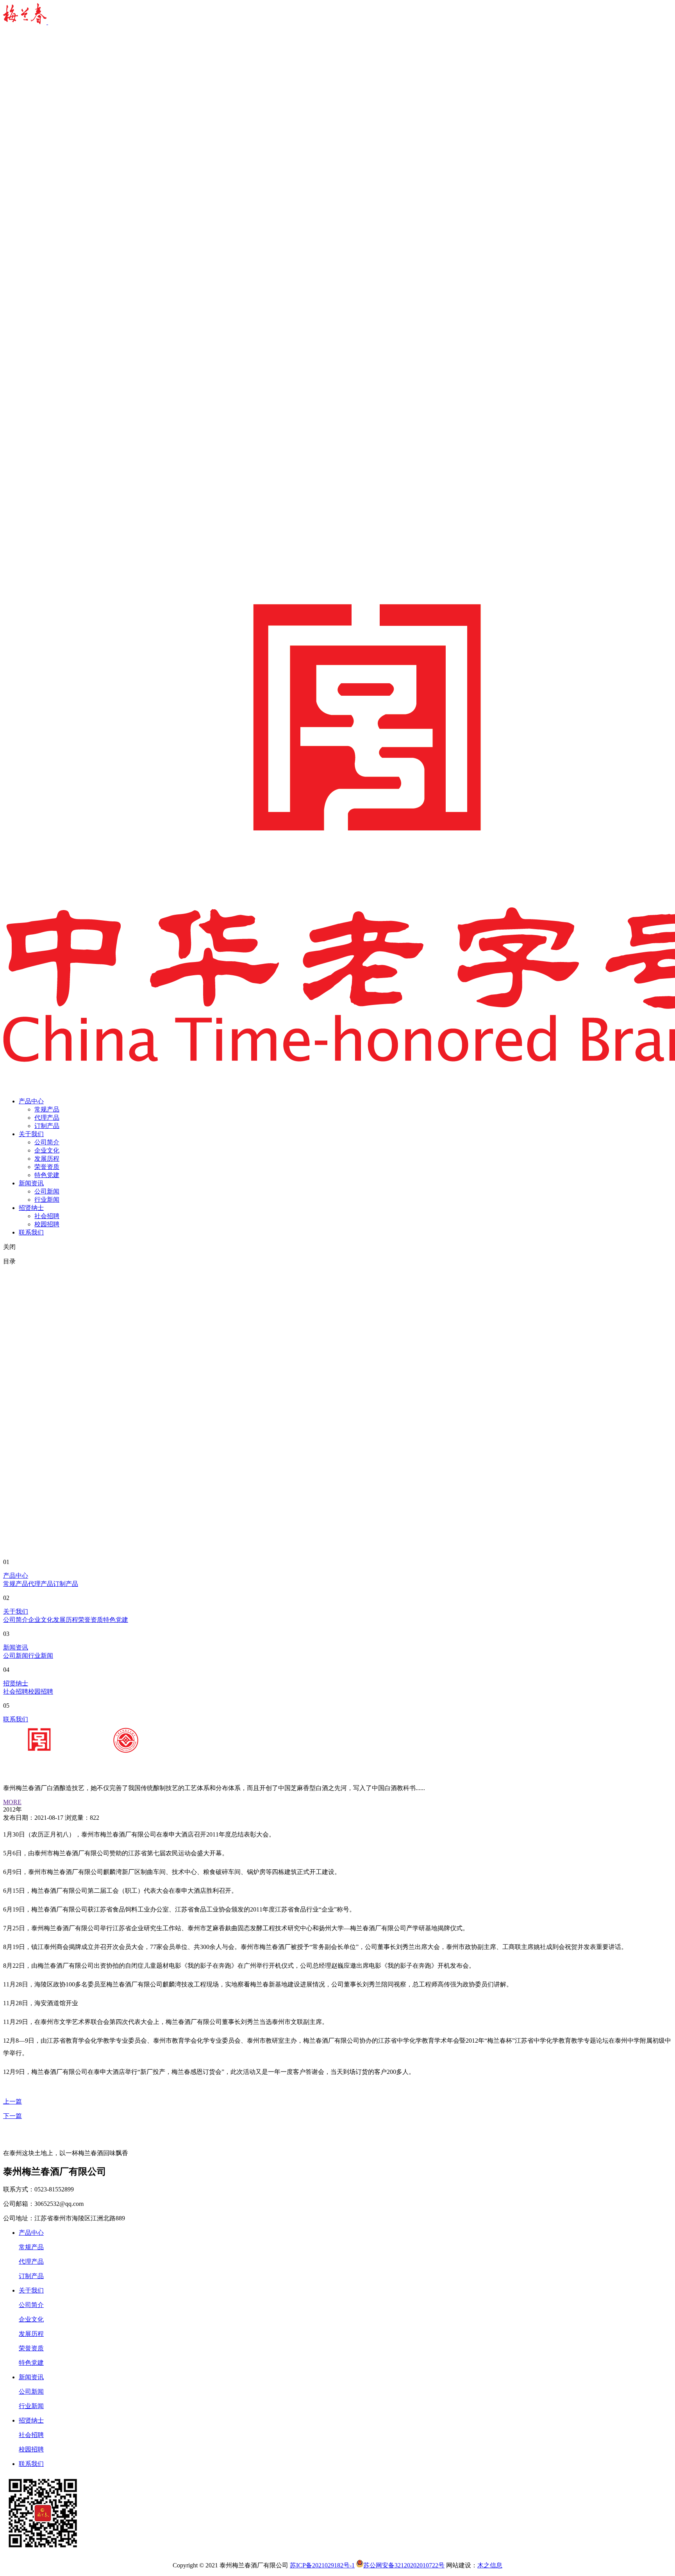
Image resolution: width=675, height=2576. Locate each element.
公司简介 (47, 1142)
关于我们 (31, 1134)
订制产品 (47, 1126)
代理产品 (47, 1118)
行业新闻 (47, 1200)
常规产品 (47, 1109)
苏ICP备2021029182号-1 (322, 2565)
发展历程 (47, 1159)
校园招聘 (47, 1224)
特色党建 (47, 1175)
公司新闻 (47, 1191)
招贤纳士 (31, 1208)
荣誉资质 (47, 1167)
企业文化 (47, 1150)
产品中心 (31, 1101)
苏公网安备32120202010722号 (404, 2565)
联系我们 (31, 1232)
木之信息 (490, 2565)
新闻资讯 (31, 1183)
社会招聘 (47, 1216)
